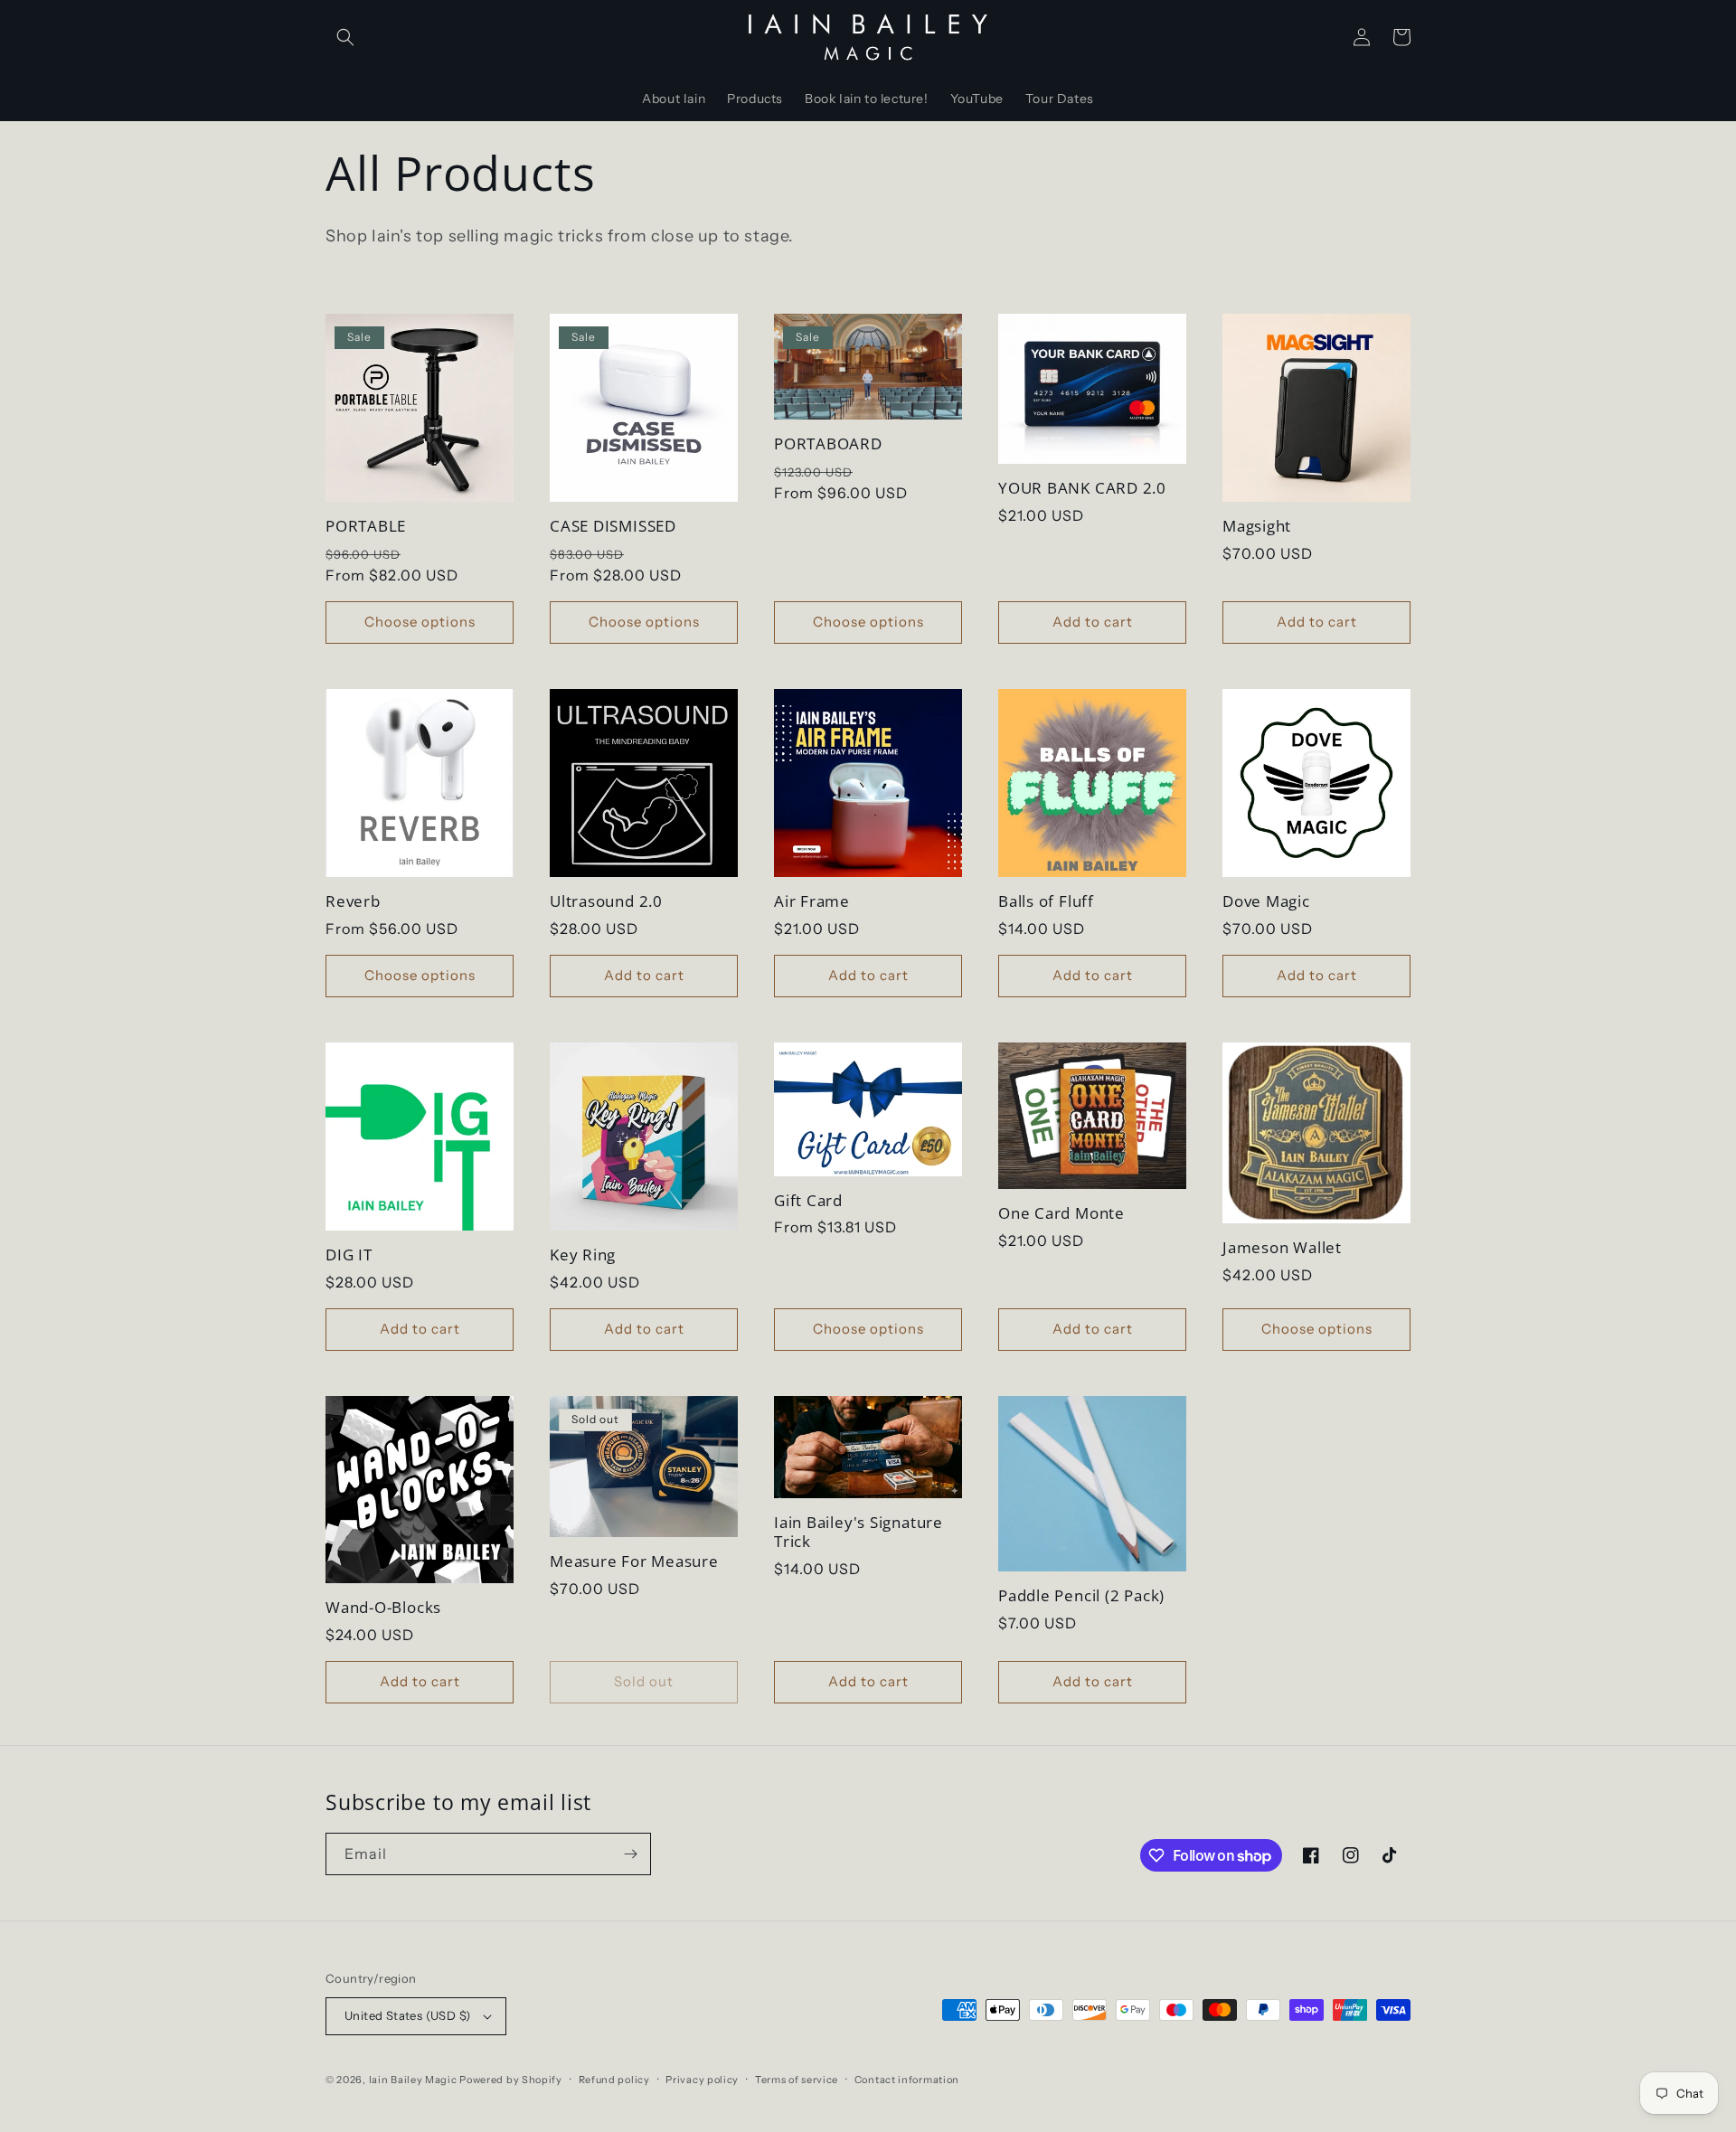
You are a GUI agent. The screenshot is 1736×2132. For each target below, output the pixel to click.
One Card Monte (1061, 1214)
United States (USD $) (407, 2015)
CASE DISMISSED (613, 527)
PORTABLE (366, 527)
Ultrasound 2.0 (606, 902)
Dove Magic (1266, 902)
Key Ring (583, 1255)
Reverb (353, 902)
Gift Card (808, 1201)
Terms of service (797, 2080)
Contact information (907, 2080)
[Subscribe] (630, 1854)
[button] (345, 37)
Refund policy (614, 2080)
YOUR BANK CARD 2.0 (1082, 489)
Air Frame (812, 902)
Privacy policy (702, 2080)
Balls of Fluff (1046, 902)
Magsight (1257, 527)
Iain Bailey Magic (413, 2080)
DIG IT (349, 1255)
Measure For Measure (634, 1562)
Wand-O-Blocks (383, 1608)
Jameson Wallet (1282, 1248)
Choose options (420, 622)
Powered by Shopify (511, 2080)
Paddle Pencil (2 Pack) (1081, 1596)
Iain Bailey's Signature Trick (859, 1533)
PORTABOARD (828, 444)
